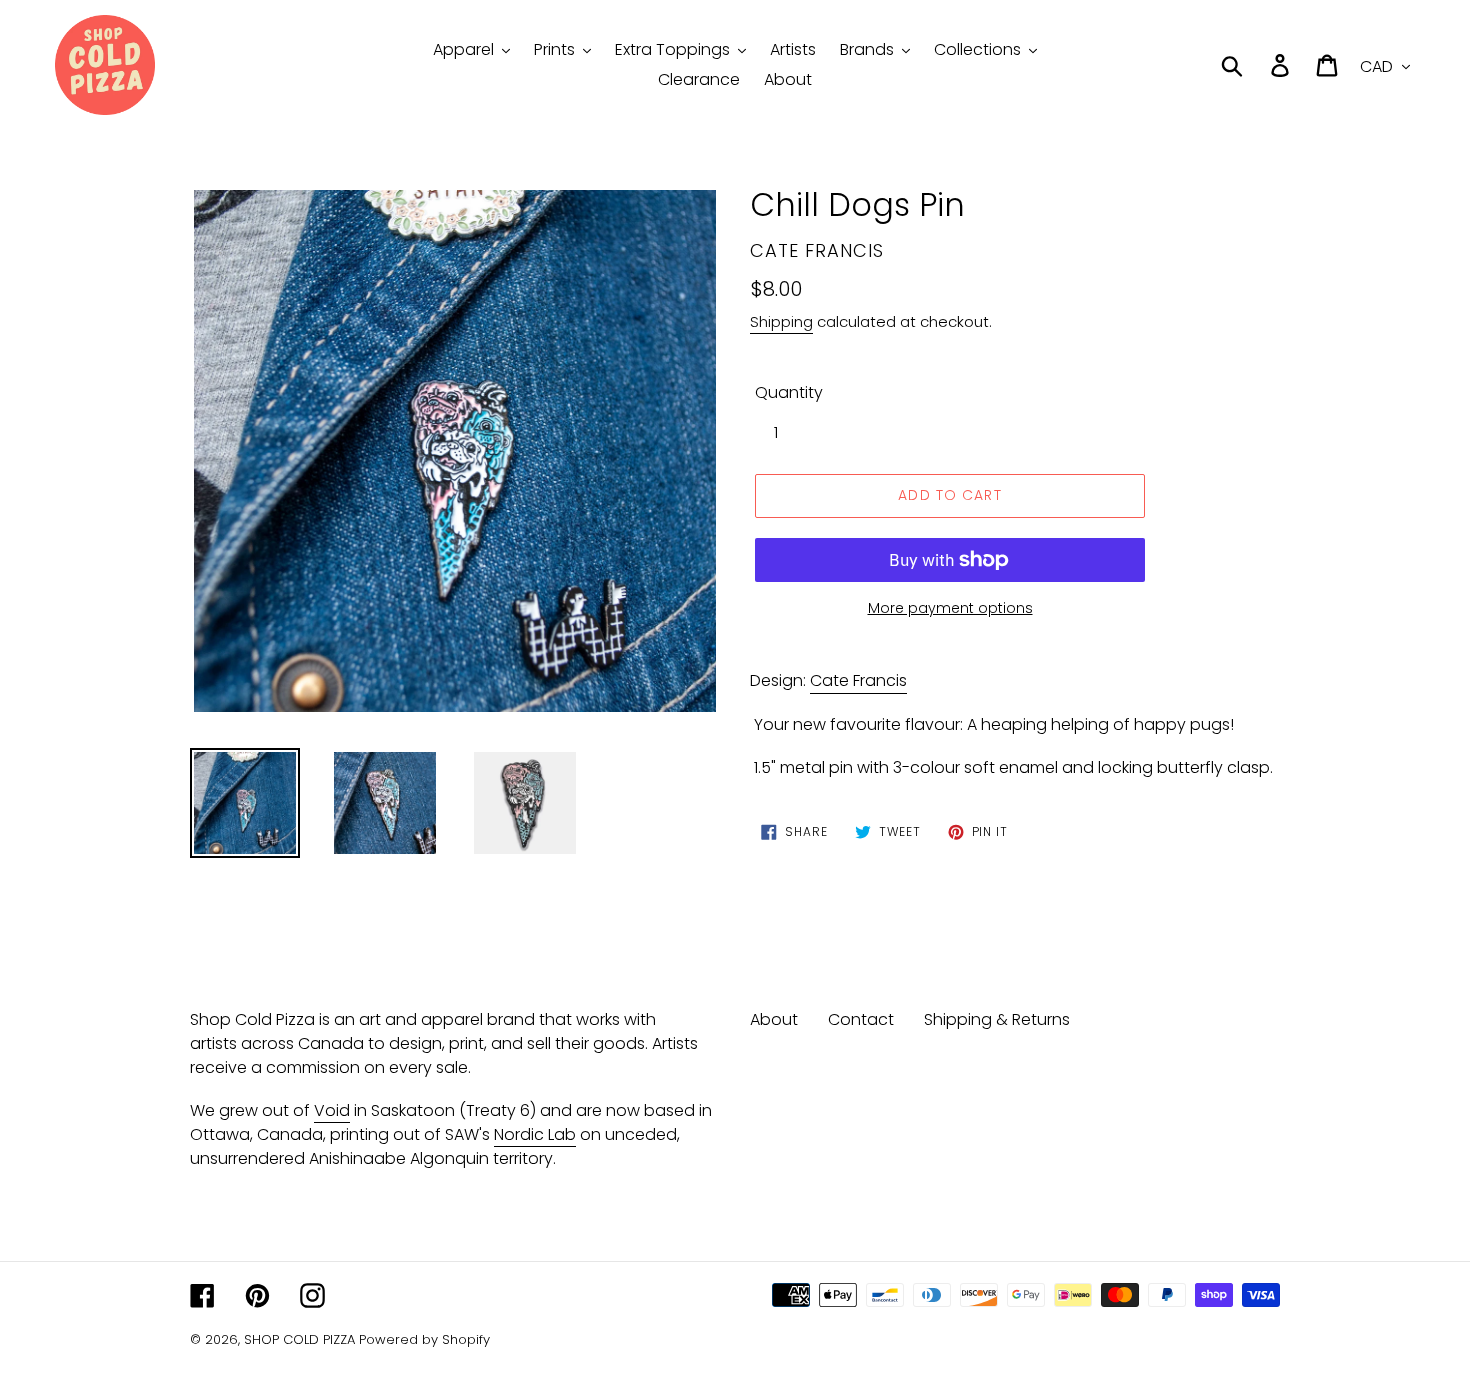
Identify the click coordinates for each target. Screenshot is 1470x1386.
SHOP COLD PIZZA (299, 1339)
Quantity (789, 392)
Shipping (781, 321)
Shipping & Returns (997, 1019)
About (774, 1019)
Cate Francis (858, 680)
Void (332, 1110)
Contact (861, 1019)
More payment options (950, 608)
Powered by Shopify (424, 1339)
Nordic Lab (535, 1134)
